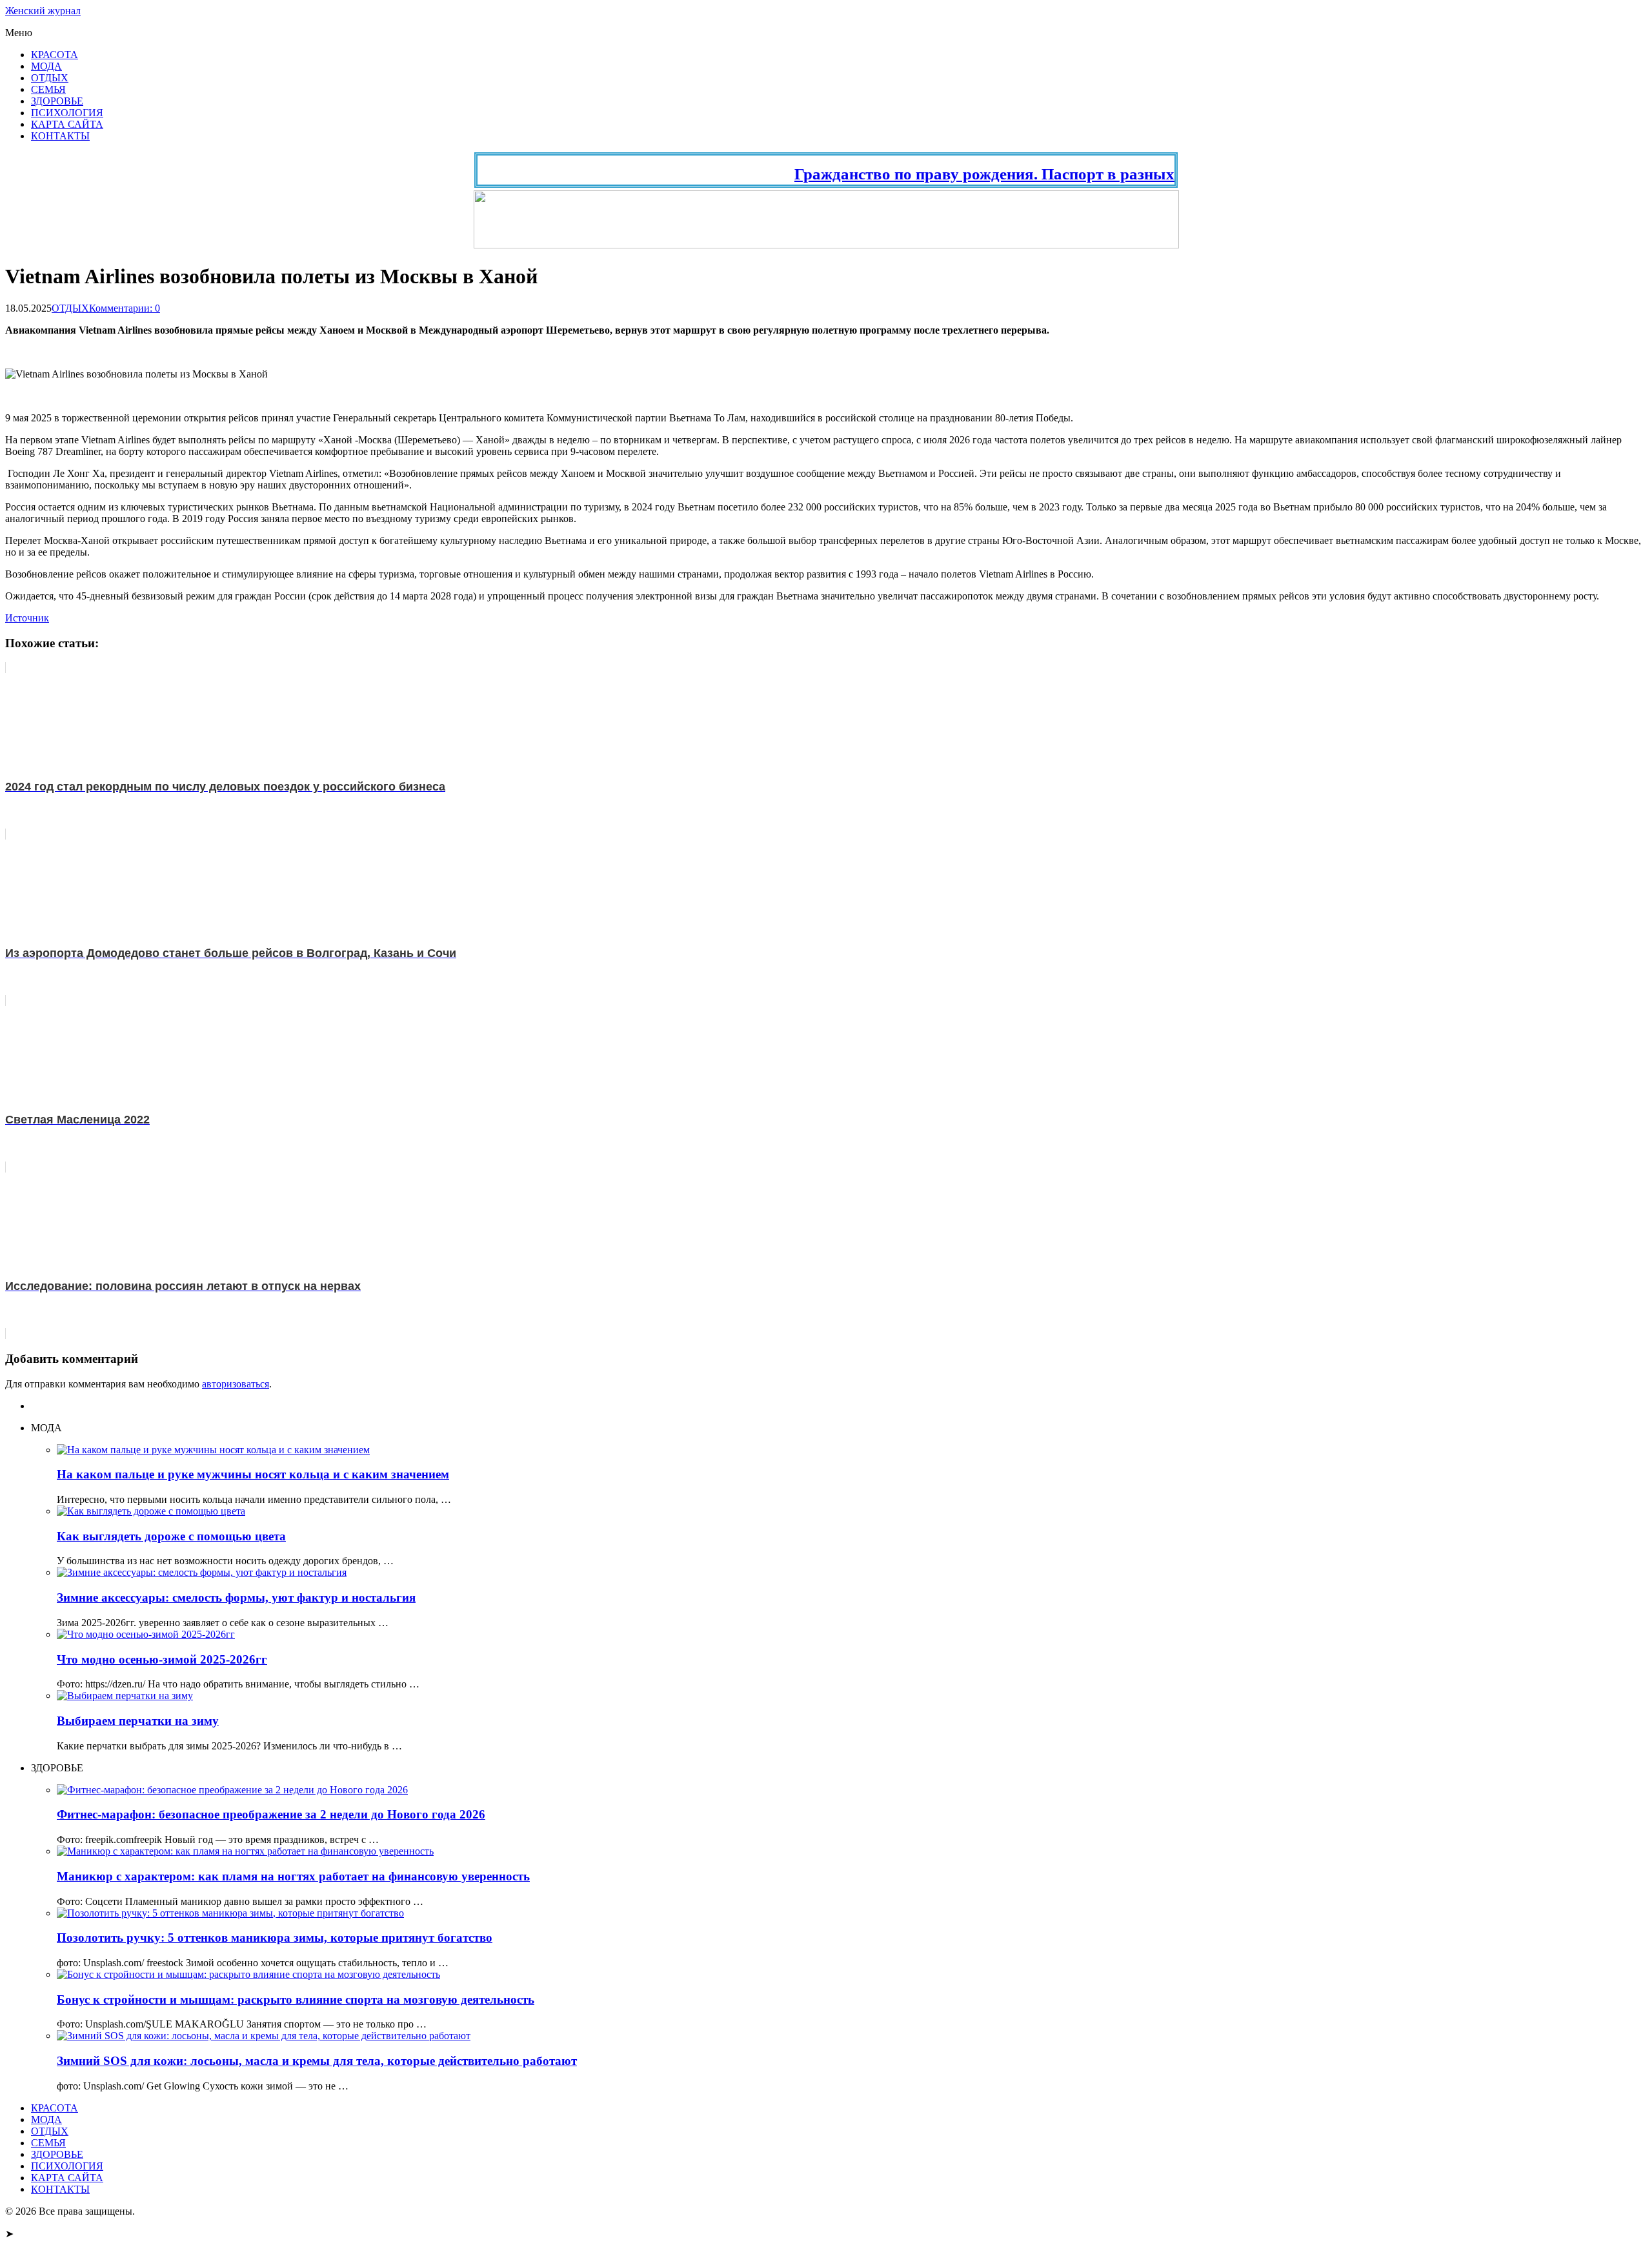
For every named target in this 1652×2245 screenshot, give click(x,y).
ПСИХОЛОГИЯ (67, 113)
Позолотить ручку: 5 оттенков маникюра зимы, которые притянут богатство (275, 1938)
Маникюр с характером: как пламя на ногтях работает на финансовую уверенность (293, 1876)
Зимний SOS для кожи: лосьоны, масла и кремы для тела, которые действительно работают (317, 2061)
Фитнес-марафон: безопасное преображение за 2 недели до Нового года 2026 (271, 1814)
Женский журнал (43, 11)
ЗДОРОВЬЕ (57, 101)
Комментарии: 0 (125, 308)
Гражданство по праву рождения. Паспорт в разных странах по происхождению (1041, 174)
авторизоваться (236, 1384)
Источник (27, 618)
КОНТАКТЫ (60, 136)
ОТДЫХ (50, 78)
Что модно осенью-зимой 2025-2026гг (162, 1659)
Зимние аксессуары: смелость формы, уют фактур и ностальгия (236, 1597)
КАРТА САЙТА (67, 124)
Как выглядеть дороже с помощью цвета (171, 1536)
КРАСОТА (55, 55)
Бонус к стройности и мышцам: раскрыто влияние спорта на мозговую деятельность (296, 1999)
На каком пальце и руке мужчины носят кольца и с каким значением (253, 1474)
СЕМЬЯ (48, 89)
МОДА (46, 66)
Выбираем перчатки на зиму (138, 1721)
